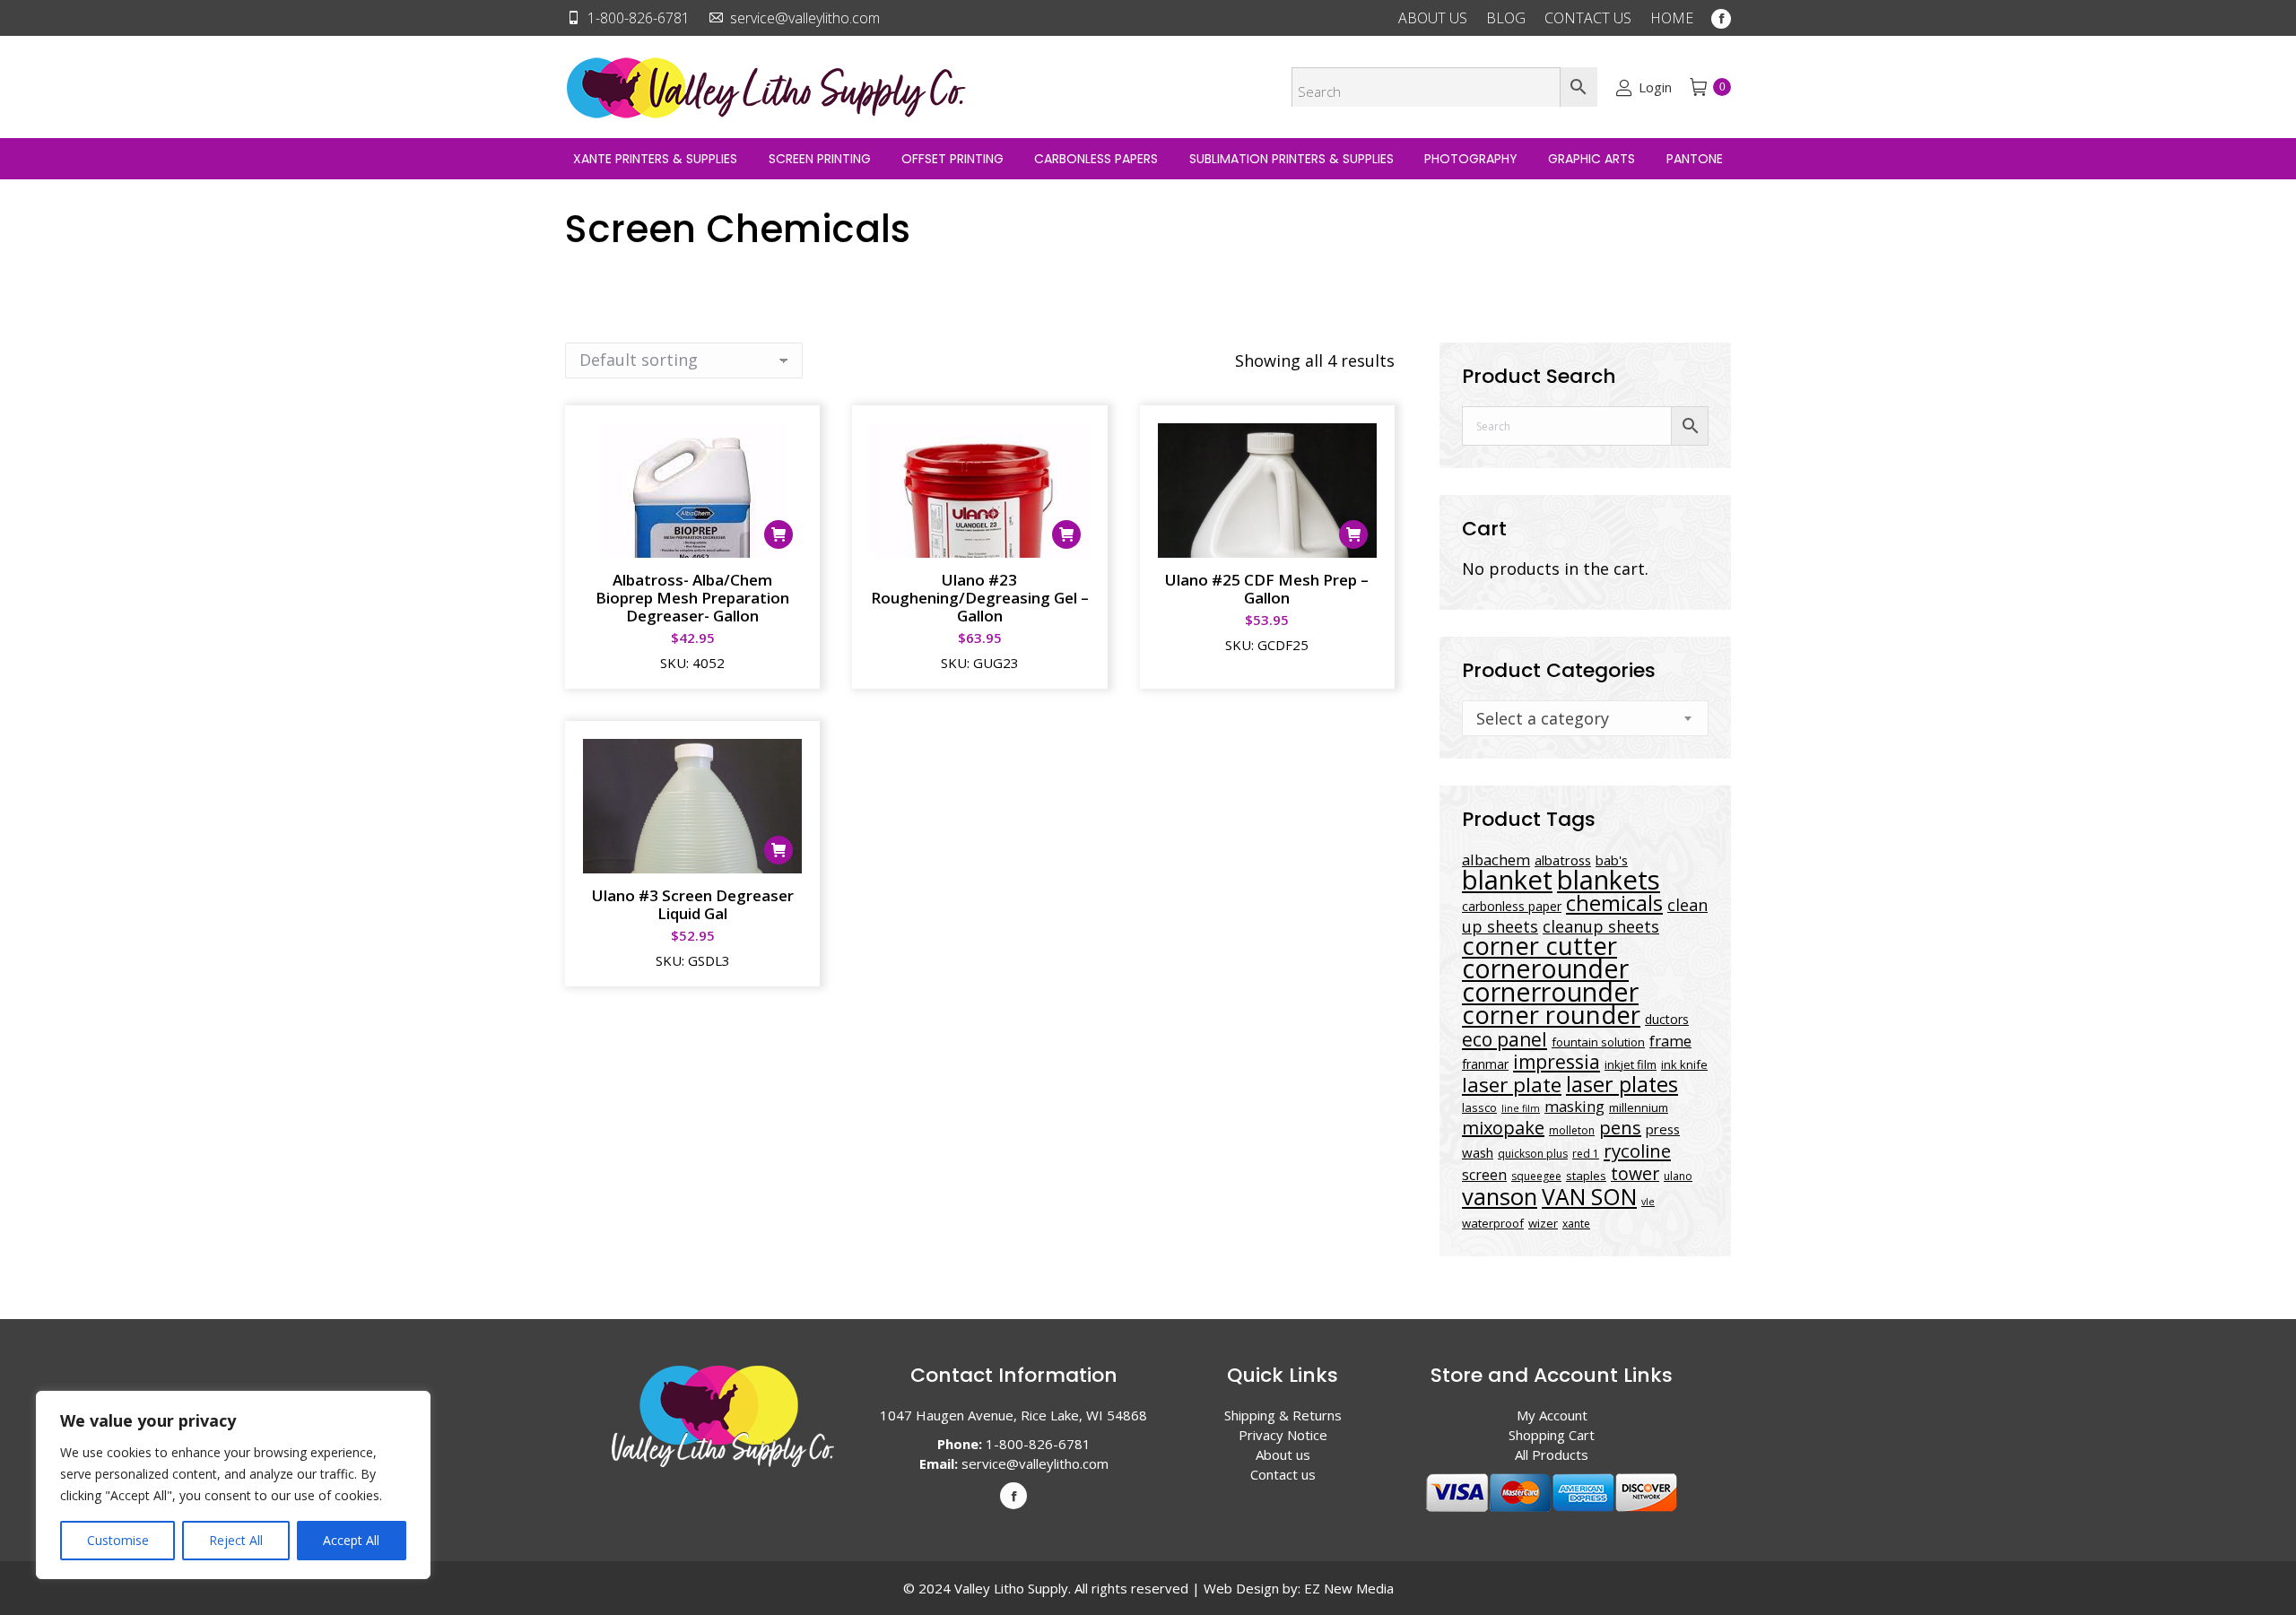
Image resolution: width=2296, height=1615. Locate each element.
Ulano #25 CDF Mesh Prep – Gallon (1267, 589)
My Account (1552, 1415)
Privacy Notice (1283, 1435)
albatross (1563, 860)
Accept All (351, 1540)
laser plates (1622, 1084)
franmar (1485, 1064)
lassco (1479, 1107)
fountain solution (1598, 1042)
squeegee (1536, 1176)
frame (1670, 1041)
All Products (1552, 1454)
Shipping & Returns (1283, 1415)
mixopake (1503, 1128)
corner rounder (1551, 1015)
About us (1283, 1454)
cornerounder (1545, 968)
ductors (1667, 1019)
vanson (1500, 1197)
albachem (1496, 860)
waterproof (1493, 1223)
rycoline (1637, 1150)
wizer (1543, 1223)
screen (1484, 1175)
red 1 (1586, 1154)
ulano (1678, 1176)
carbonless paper (1512, 906)
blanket (1507, 880)
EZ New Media (1349, 1588)
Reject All (236, 1540)
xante (1576, 1224)
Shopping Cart (1552, 1435)
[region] (233, 1485)
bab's (1612, 860)
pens (1620, 1128)
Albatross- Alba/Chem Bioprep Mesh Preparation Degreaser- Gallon (692, 598)
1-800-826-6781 (639, 18)
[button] (778, 534)
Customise (118, 1540)
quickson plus (1533, 1154)
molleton (1572, 1130)
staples (1586, 1176)
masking (1574, 1106)
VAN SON (1589, 1196)
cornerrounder (1550, 992)
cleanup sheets (1601, 926)
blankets (1609, 880)
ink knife (1684, 1064)
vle (1648, 1202)
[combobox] (1585, 718)
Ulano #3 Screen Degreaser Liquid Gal (693, 904)
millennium (1639, 1107)
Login (1655, 87)
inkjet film (1631, 1064)
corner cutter (1539, 946)
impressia (1557, 1061)
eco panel (1505, 1039)
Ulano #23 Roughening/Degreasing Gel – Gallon (980, 598)
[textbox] (1543, 718)
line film (1521, 1108)
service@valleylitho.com (805, 18)
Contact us (1283, 1474)
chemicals (1614, 903)
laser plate (1512, 1085)
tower (1635, 1173)
